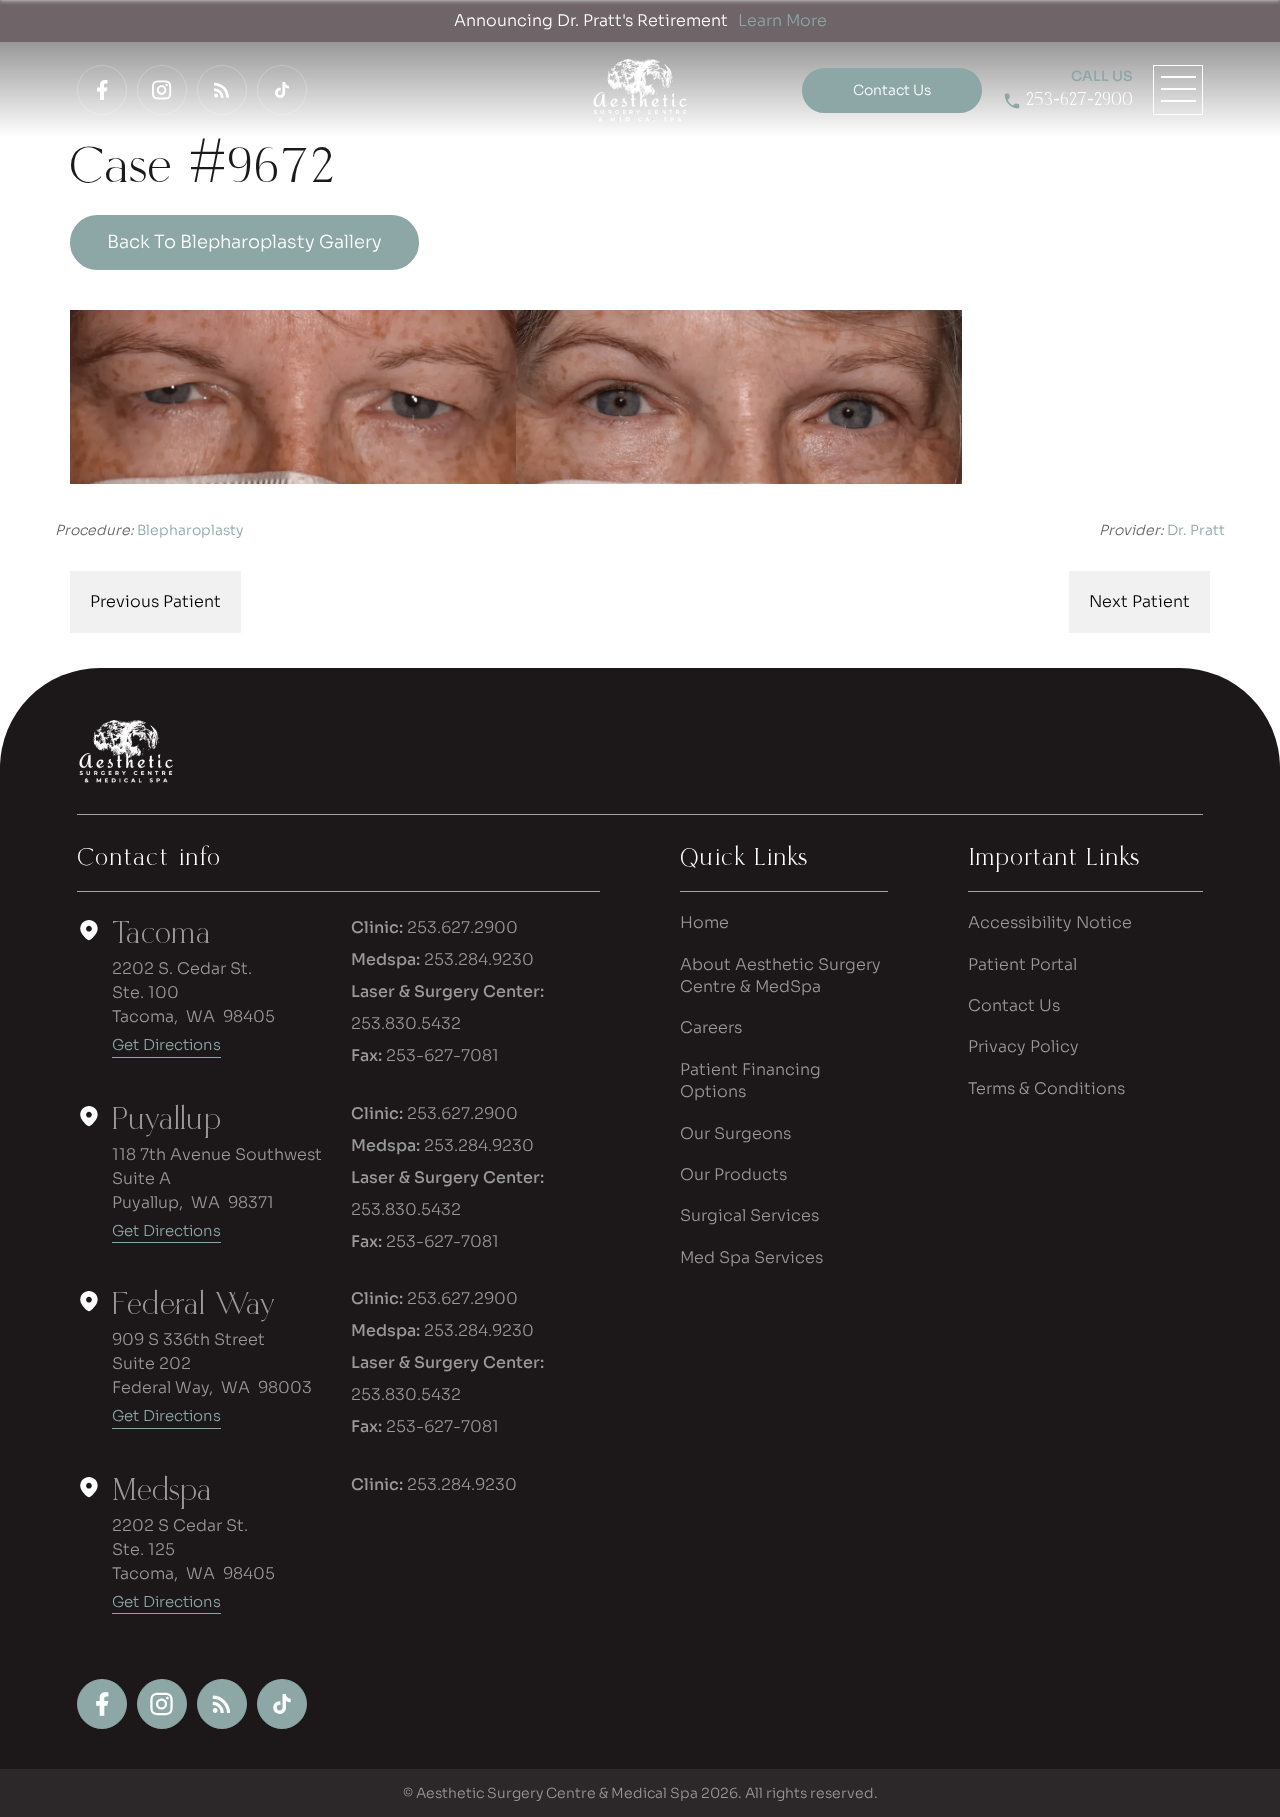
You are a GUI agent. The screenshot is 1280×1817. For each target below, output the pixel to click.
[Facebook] (102, 90)
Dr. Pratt (1196, 530)
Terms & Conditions (1046, 1088)
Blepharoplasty (190, 530)
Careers (711, 1027)
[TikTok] (282, 90)
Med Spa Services (751, 1257)
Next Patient (1139, 601)
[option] (516, 397)
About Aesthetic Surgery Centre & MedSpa (780, 975)
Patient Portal (1022, 964)
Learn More (782, 20)
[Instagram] (162, 90)
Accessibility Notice (1050, 922)
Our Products (733, 1174)
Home (704, 922)
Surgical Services (749, 1215)
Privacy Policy (1023, 1046)
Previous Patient (155, 601)
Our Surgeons (735, 1133)
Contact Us (1014, 1005)
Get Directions (166, 1044)
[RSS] (222, 90)
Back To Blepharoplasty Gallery (244, 242)
